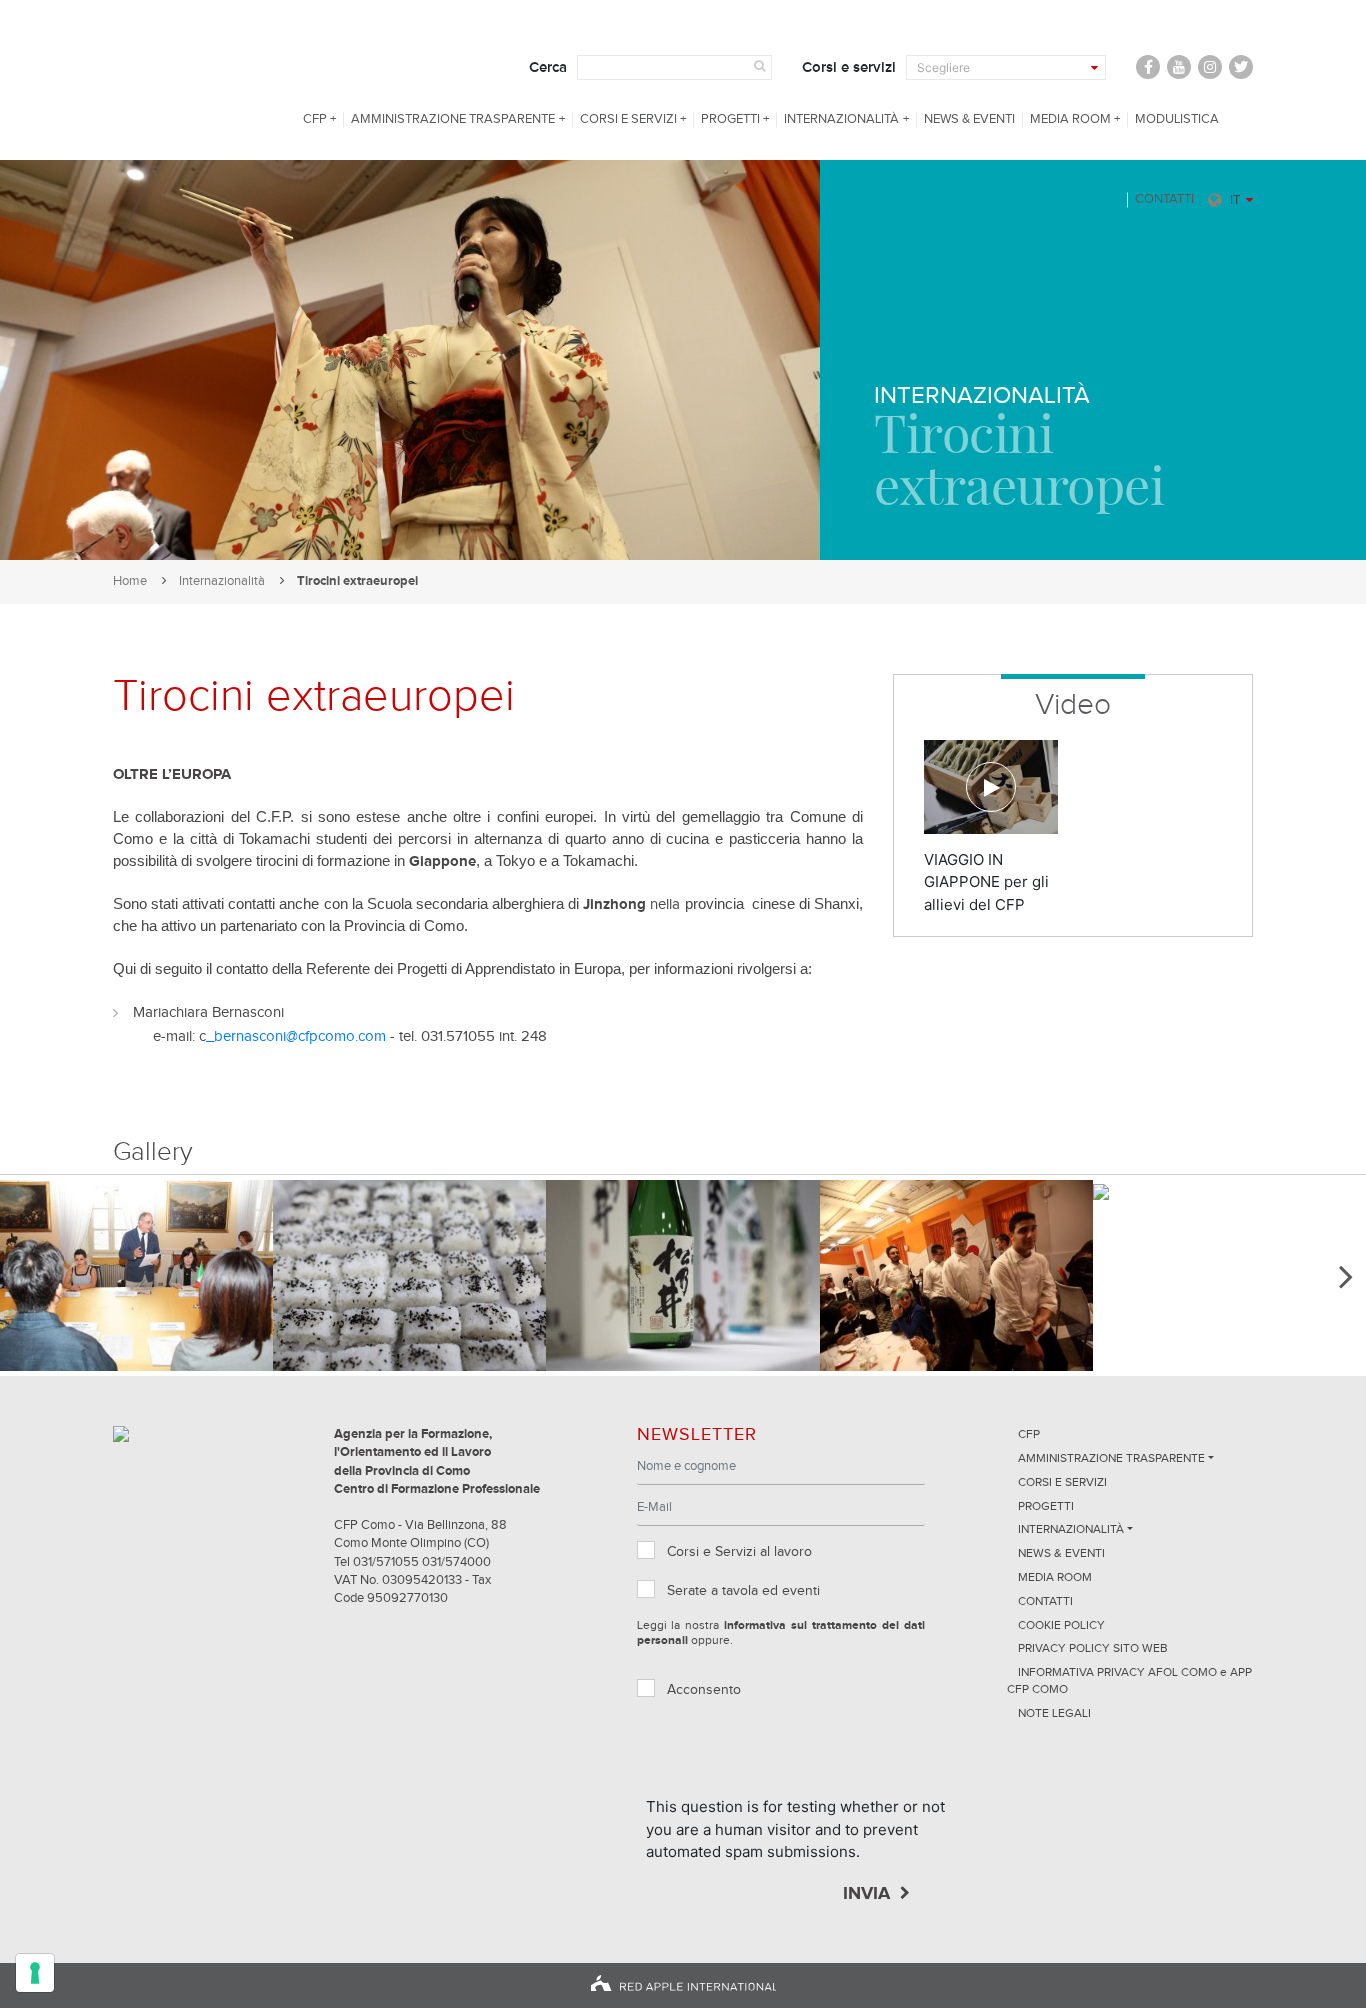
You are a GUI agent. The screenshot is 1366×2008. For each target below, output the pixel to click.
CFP (315, 119)
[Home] (189, 80)
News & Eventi (969, 119)
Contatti (1164, 199)
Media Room (1070, 119)
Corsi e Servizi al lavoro (739, 1552)
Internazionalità (841, 119)
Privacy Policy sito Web (1093, 1649)
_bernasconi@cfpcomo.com (296, 1036)
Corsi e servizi (849, 67)
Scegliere (943, 67)
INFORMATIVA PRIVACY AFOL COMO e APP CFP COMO (1129, 1681)
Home (130, 581)
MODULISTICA (1177, 119)
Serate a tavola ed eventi (743, 1591)
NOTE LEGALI (1054, 1714)
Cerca (548, 67)
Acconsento (704, 1690)
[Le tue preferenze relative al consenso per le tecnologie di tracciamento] (35, 1973)
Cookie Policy (1061, 1626)
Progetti (730, 119)
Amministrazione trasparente (453, 119)
